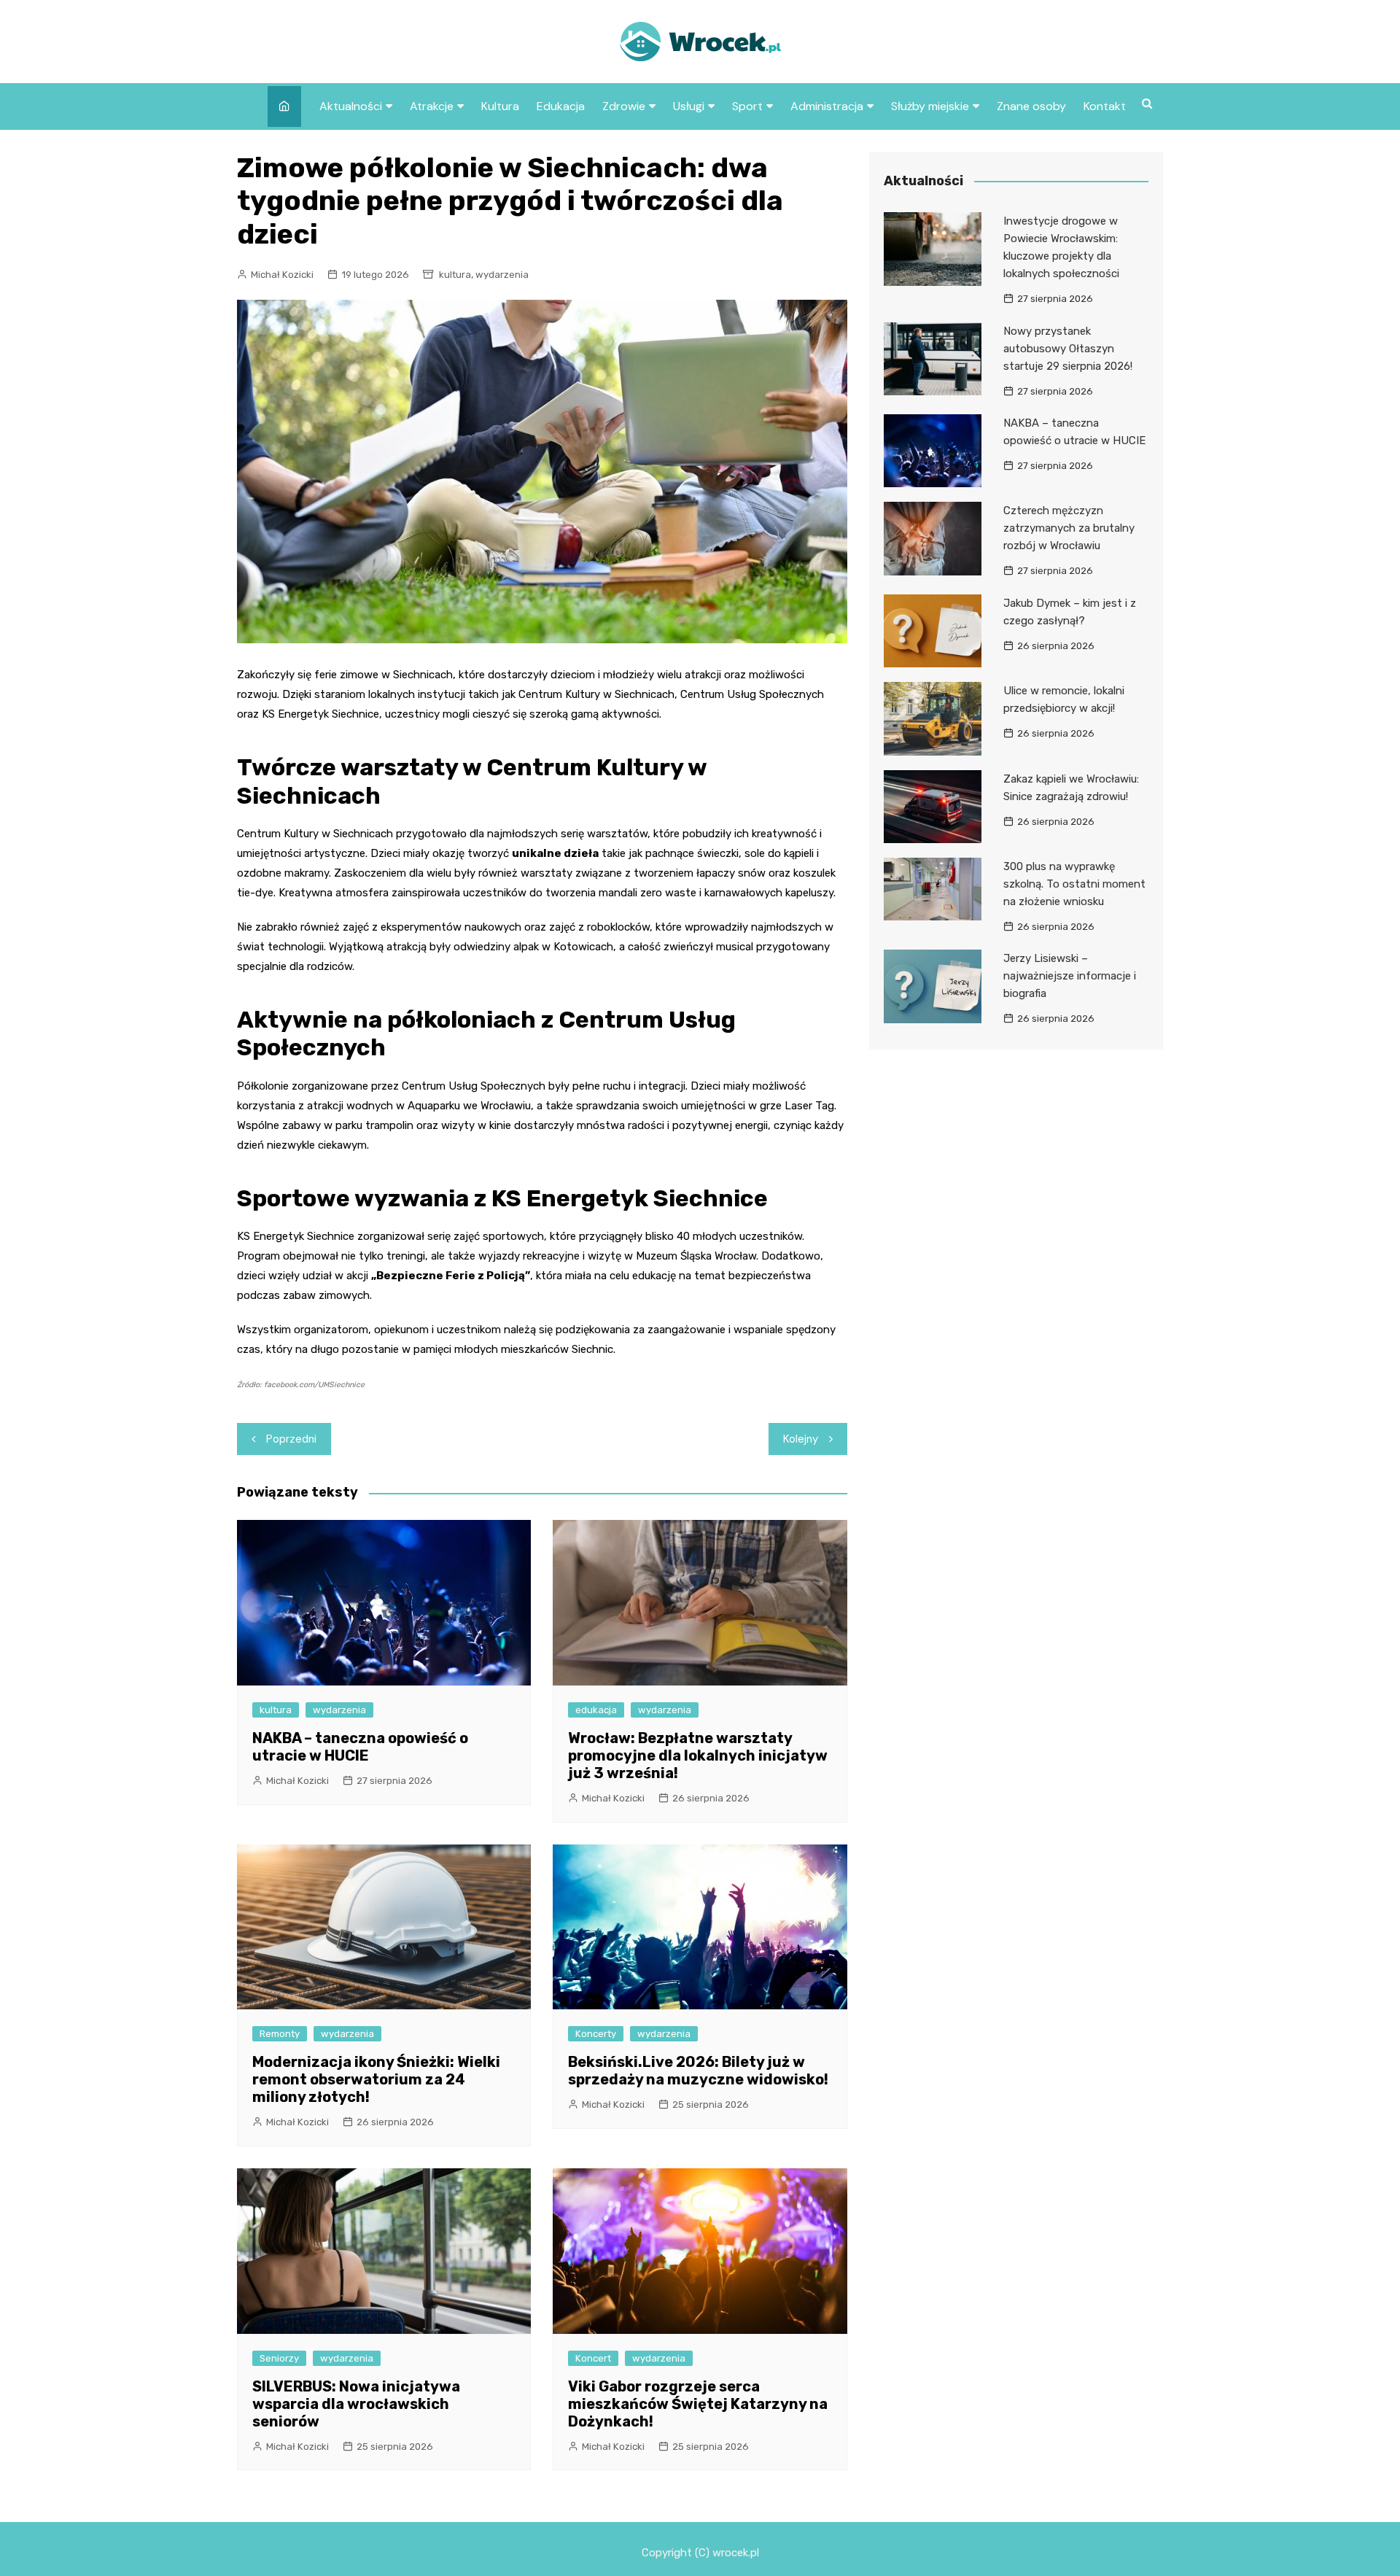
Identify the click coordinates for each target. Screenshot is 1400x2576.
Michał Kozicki (282, 275)
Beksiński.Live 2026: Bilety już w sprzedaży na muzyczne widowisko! (698, 2071)
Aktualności (351, 106)
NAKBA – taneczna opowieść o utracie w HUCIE (360, 1747)
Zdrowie (624, 106)
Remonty (280, 2034)
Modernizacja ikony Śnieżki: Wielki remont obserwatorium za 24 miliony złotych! (376, 2079)
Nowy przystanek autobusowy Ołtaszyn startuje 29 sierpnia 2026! (1068, 349)
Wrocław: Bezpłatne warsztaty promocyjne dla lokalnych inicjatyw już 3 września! (698, 1756)
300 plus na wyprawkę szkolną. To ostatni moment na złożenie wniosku (1074, 884)
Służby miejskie (930, 106)
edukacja (596, 1710)
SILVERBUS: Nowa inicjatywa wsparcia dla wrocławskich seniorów (356, 2404)
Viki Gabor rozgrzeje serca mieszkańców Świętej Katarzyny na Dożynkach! (698, 2404)
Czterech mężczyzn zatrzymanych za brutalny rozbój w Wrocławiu (1069, 528)
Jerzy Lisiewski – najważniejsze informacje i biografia (1070, 976)
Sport (747, 106)
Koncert (593, 2358)
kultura (455, 275)
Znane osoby (1031, 106)
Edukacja (561, 106)
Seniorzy (279, 2358)
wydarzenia (502, 275)
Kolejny (801, 1439)
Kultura (500, 106)
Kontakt (1105, 106)
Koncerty (596, 2034)
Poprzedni (291, 1439)
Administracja (827, 106)
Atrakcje (432, 106)
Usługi (689, 106)
